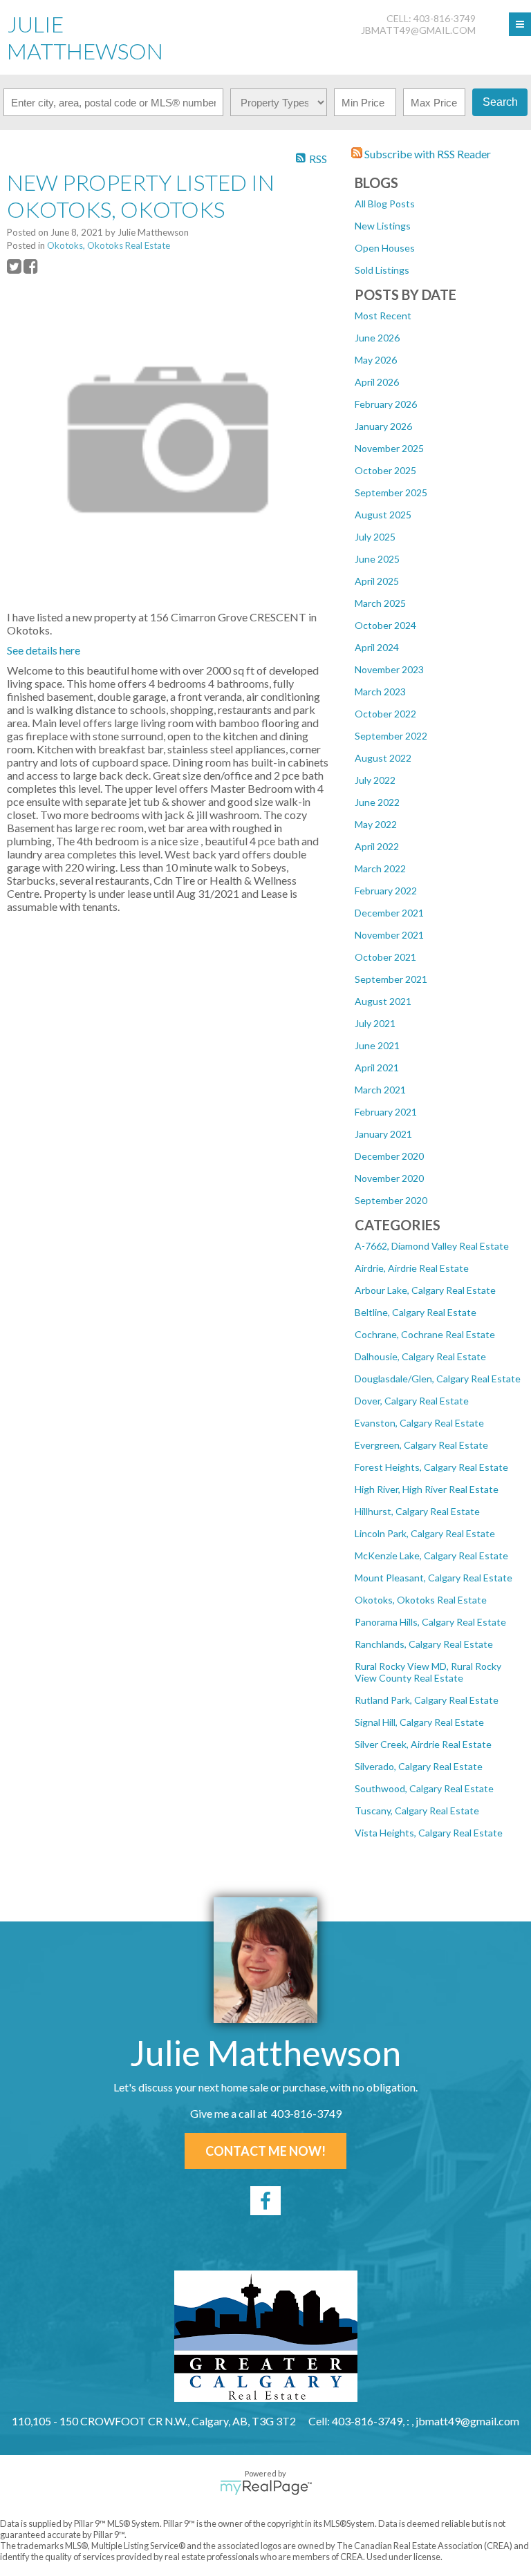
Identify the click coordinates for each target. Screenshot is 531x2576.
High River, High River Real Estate (427, 1489)
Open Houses (385, 248)
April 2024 (377, 647)
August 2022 (383, 758)
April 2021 (377, 1068)
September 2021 (391, 979)
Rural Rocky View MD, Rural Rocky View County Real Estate (428, 1672)
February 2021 (386, 1112)
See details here (44, 650)
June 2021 (377, 1045)
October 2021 (385, 957)
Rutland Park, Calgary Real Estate (427, 1700)
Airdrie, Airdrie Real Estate (412, 1268)
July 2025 (375, 537)
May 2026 (376, 360)
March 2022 (380, 868)
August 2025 (383, 515)
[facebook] (265, 2201)
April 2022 (377, 846)
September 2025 (391, 492)
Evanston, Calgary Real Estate (419, 1423)
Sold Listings (382, 270)
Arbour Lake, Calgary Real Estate (425, 1290)
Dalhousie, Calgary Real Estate (420, 1356)
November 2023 (389, 669)
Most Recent (383, 316)
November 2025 (389, 448)
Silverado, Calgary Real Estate (419, 1766)
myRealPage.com (266, 2488)
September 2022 (391, 736)
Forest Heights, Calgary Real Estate (431, 1467)
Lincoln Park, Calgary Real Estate (425, 1533)
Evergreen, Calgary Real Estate (421, 1445)
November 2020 (389, 1178)
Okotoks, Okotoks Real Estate (421, 1600)
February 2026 (386, 404)
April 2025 (377, 581)
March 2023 (380, 692)
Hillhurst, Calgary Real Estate (417, 1511)
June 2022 (377, 802)
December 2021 (389, 913)
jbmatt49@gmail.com (418, 30)
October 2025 (385, 470)
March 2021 (380, 1090)
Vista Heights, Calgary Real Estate (429, 1833)
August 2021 (383, 1001)
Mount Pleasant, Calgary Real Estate (434, 1578)
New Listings (383, 226)
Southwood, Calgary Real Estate (424, 1788)
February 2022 (386, 891)
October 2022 (385, 714)
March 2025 (380, 603)
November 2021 (389, 935)
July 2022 (375, 780)
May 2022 (376, 824)
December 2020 (389, 1156)
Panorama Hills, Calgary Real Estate (430, 1622)
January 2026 (383, 426)
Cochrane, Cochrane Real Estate (425, 1334)
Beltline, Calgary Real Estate (416, 1312)
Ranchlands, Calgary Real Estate (424, 1644)
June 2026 (377, 338)
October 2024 (385, 625)
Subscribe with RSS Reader (427, 154)
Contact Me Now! (265, 2151)
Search (500, 102)
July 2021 (375, 1023)
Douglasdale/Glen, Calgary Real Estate (438, 1379)
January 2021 (383, 1134)
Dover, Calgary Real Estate (412, 1401)
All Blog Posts (385, 204)
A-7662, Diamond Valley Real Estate (432, 1246)
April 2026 (377, 382)
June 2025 (377, 559)
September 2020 (391, 1200)
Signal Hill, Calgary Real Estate (419, 1722)
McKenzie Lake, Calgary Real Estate (431, 1555)
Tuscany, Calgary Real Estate (417, 1811)
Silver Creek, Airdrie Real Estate (423, 1744)
